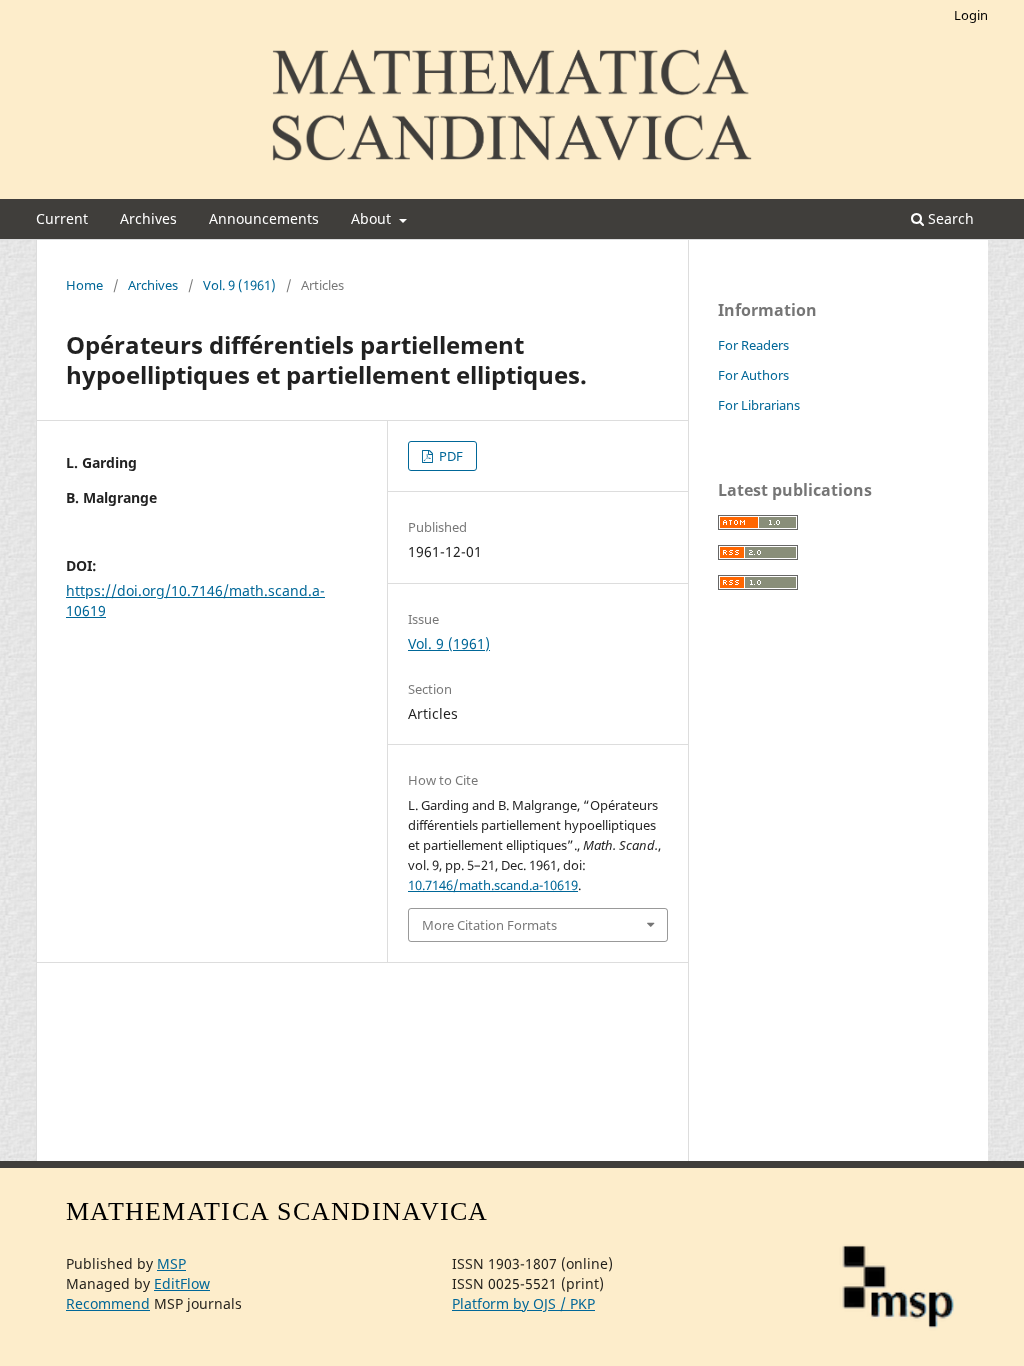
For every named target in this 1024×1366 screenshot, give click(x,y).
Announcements (264, 218)
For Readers (753, 345)
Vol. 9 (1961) (239, 285)
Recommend (108, 1303)
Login (971, 15)
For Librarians (759, 405)
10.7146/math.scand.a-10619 (493, 885)
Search (949, 218)
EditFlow (182, 1283)
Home (84, 285)
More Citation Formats (489, 925)
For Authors (753, 375)
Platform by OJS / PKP (523, 1303)
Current (62, 218)
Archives (148, 218)
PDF (449, 456)
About (373, 218)
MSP (171, 1263)
